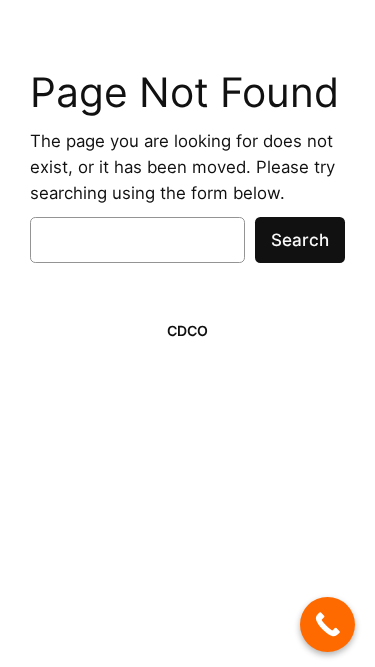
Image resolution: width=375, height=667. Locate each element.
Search (300, 240)
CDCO (187, 330)
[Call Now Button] (327, 624)
